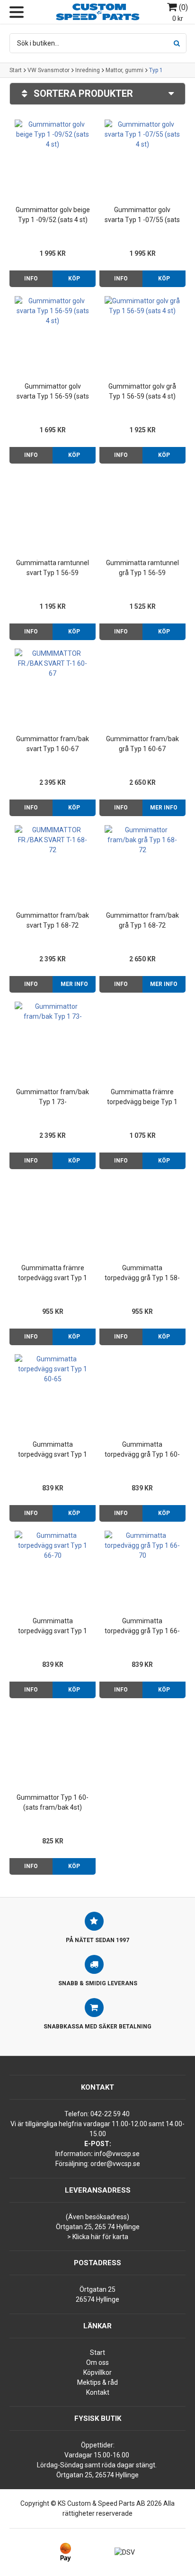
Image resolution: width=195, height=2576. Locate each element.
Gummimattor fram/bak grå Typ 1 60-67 (142, 744)
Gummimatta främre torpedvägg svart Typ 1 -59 (53, 1274)
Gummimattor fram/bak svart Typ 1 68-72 (53, 920)
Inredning (88, 70)
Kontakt (98, 2392)
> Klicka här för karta (98, 2237)
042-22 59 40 (110, 2114)
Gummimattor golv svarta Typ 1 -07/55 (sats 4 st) (142, 215)
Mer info (164, 808)
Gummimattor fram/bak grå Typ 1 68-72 (142, 920)
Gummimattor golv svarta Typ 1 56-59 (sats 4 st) (53, 392)
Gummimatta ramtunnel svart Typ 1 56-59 (53, 568)
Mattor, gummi (124, 70)
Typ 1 (156, 70)
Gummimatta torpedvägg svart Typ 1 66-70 (53, 1627)
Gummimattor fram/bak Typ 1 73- (53, 1097)
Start (16, 70)
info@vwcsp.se (117, 2154)
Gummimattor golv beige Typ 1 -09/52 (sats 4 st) (53, 215)
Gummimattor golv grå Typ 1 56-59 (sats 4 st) (142, 391)
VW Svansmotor (49, 70)
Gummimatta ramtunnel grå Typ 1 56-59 (142, 568)
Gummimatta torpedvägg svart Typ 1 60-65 (53, 1450)
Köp (74, 279)
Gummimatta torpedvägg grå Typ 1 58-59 (142, 1274)
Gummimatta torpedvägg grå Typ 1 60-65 (142, 1450)
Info (31, 279)
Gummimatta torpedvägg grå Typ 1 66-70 (142, 1627)
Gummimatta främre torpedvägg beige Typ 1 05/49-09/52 (142, 1097)
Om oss (97, 2362)
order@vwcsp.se (115, 2164)
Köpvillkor (97, 2372)
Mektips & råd (97, 2382)
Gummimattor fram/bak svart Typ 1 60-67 (53, 744)
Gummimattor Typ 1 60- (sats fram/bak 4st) (53, 1802)
